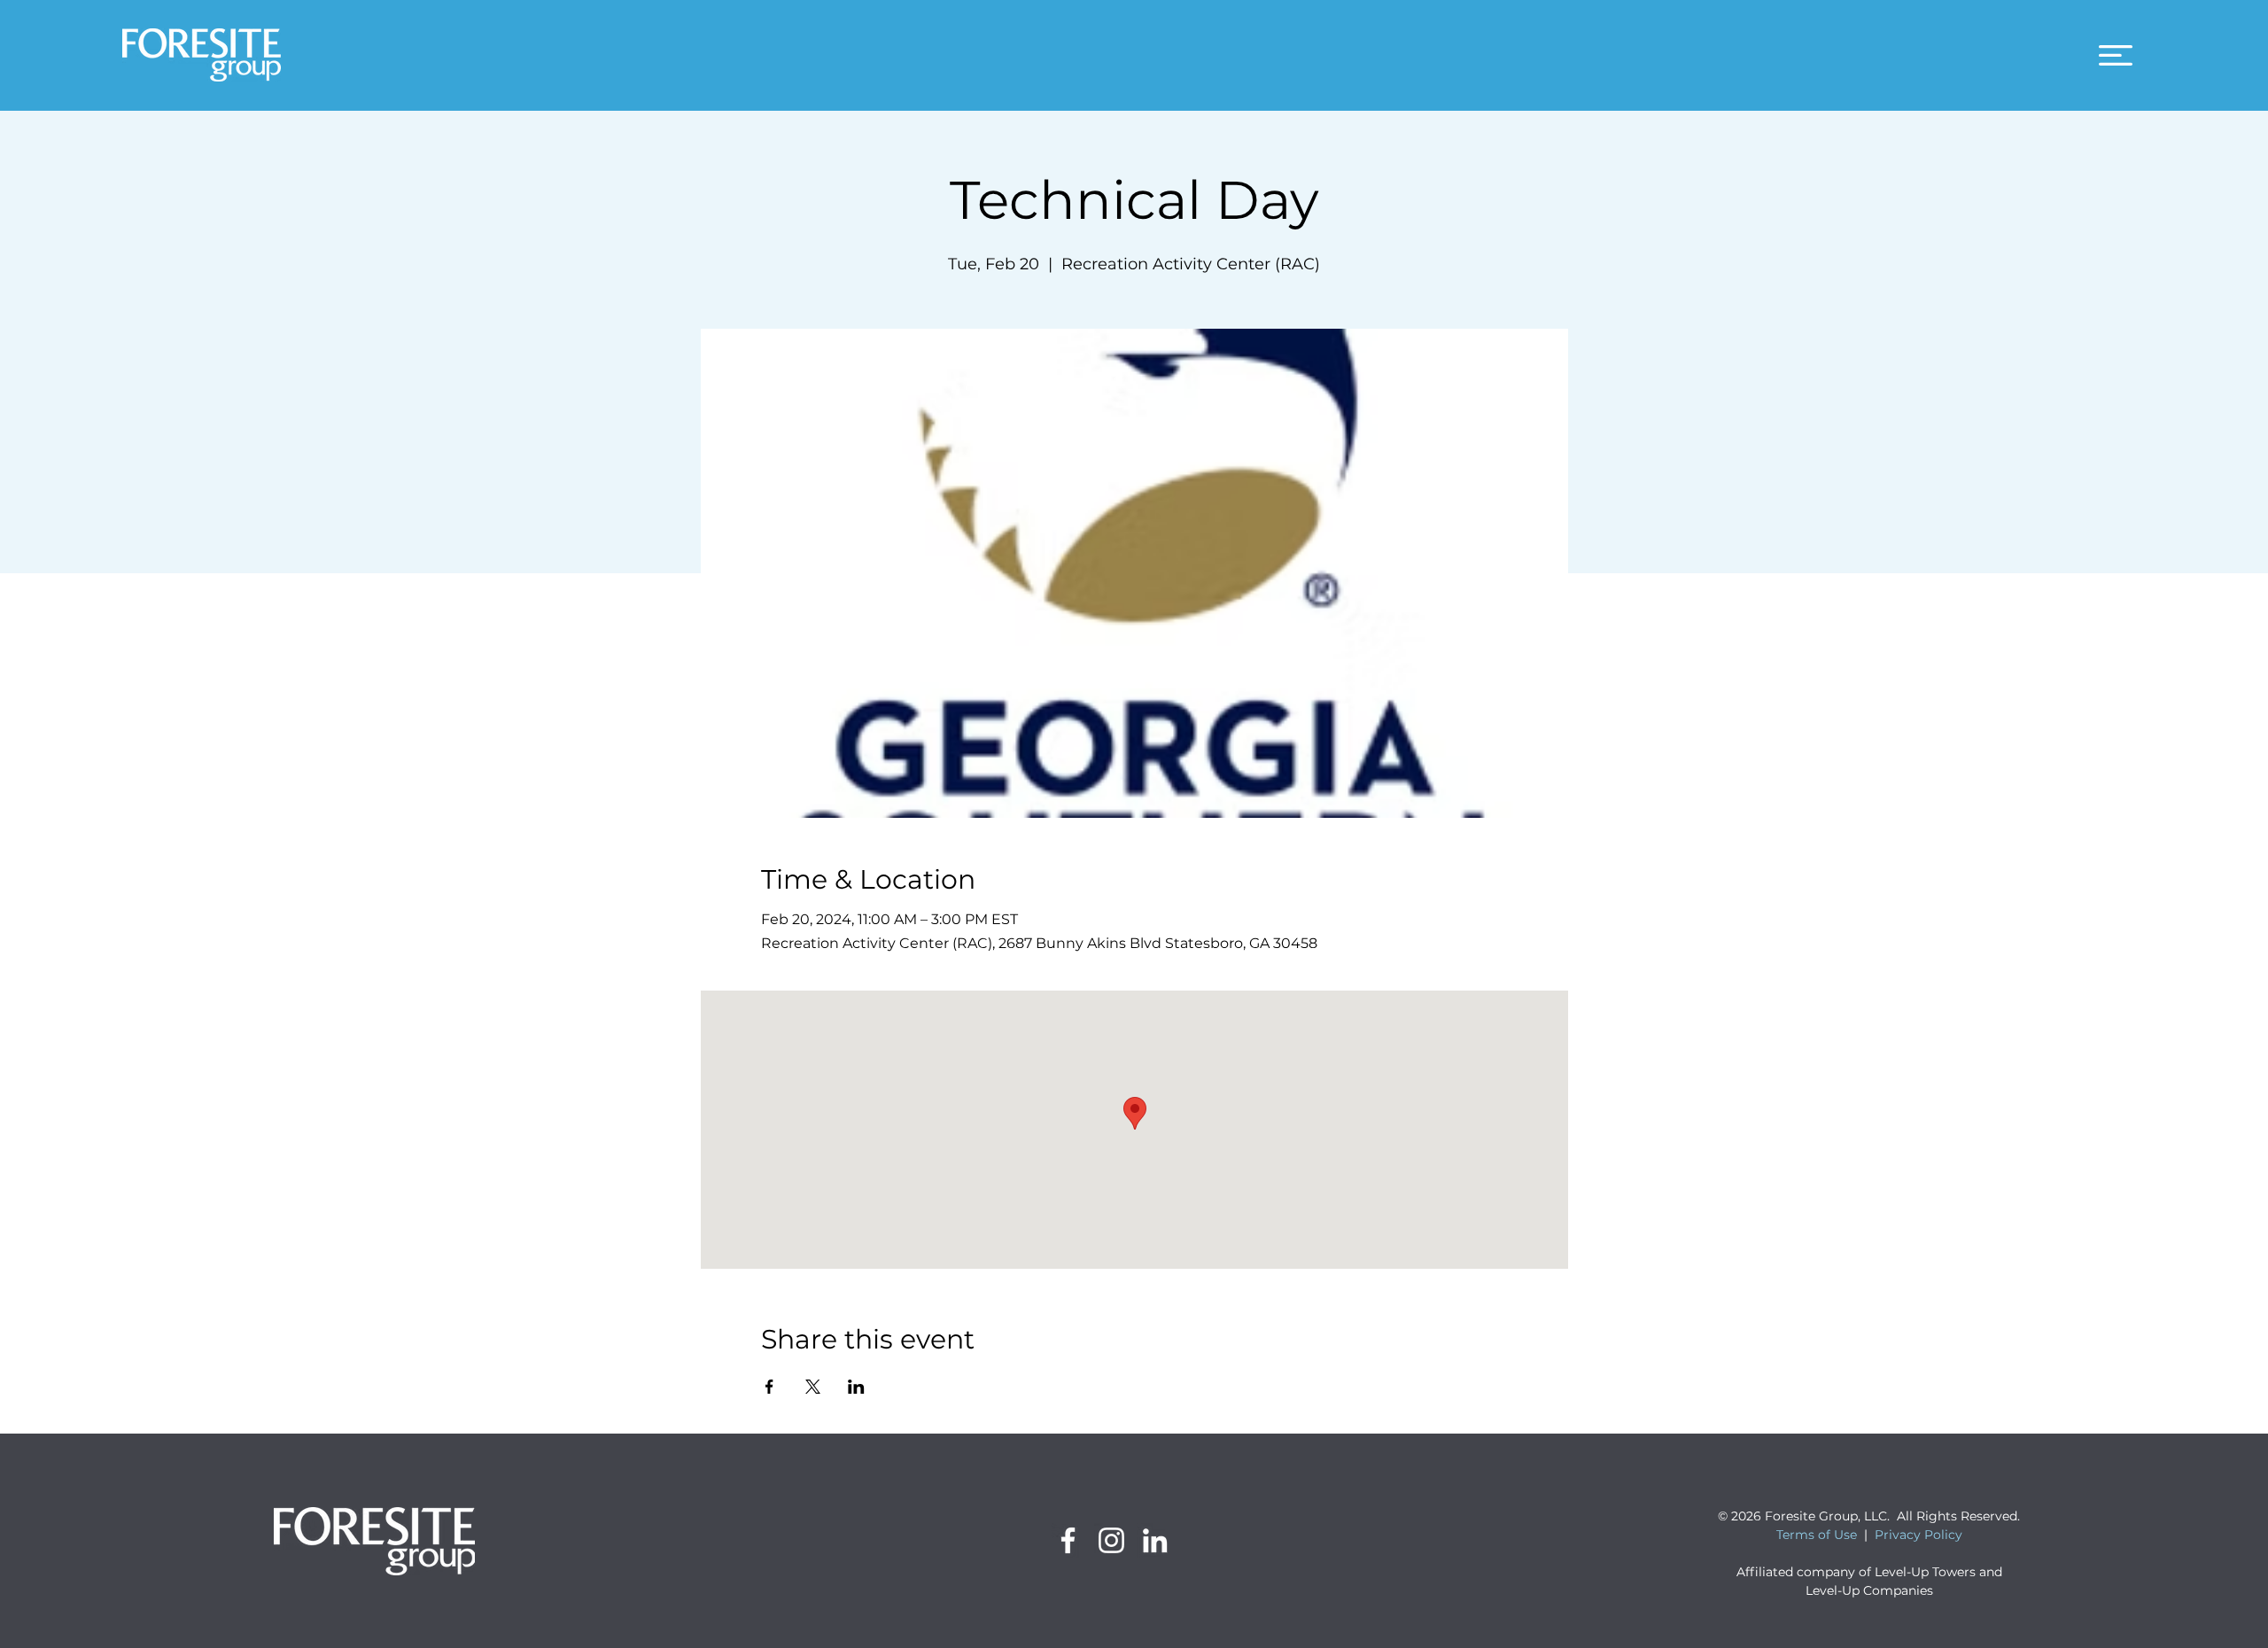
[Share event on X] (813, 1387)
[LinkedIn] (1155, 1540)
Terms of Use (1817, 1535)
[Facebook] (1068, 1540)
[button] (2116, 55)
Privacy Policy (1918, 1535)
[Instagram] (1111, 1540)
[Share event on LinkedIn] (856, 1387)
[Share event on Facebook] (769, 1387)
